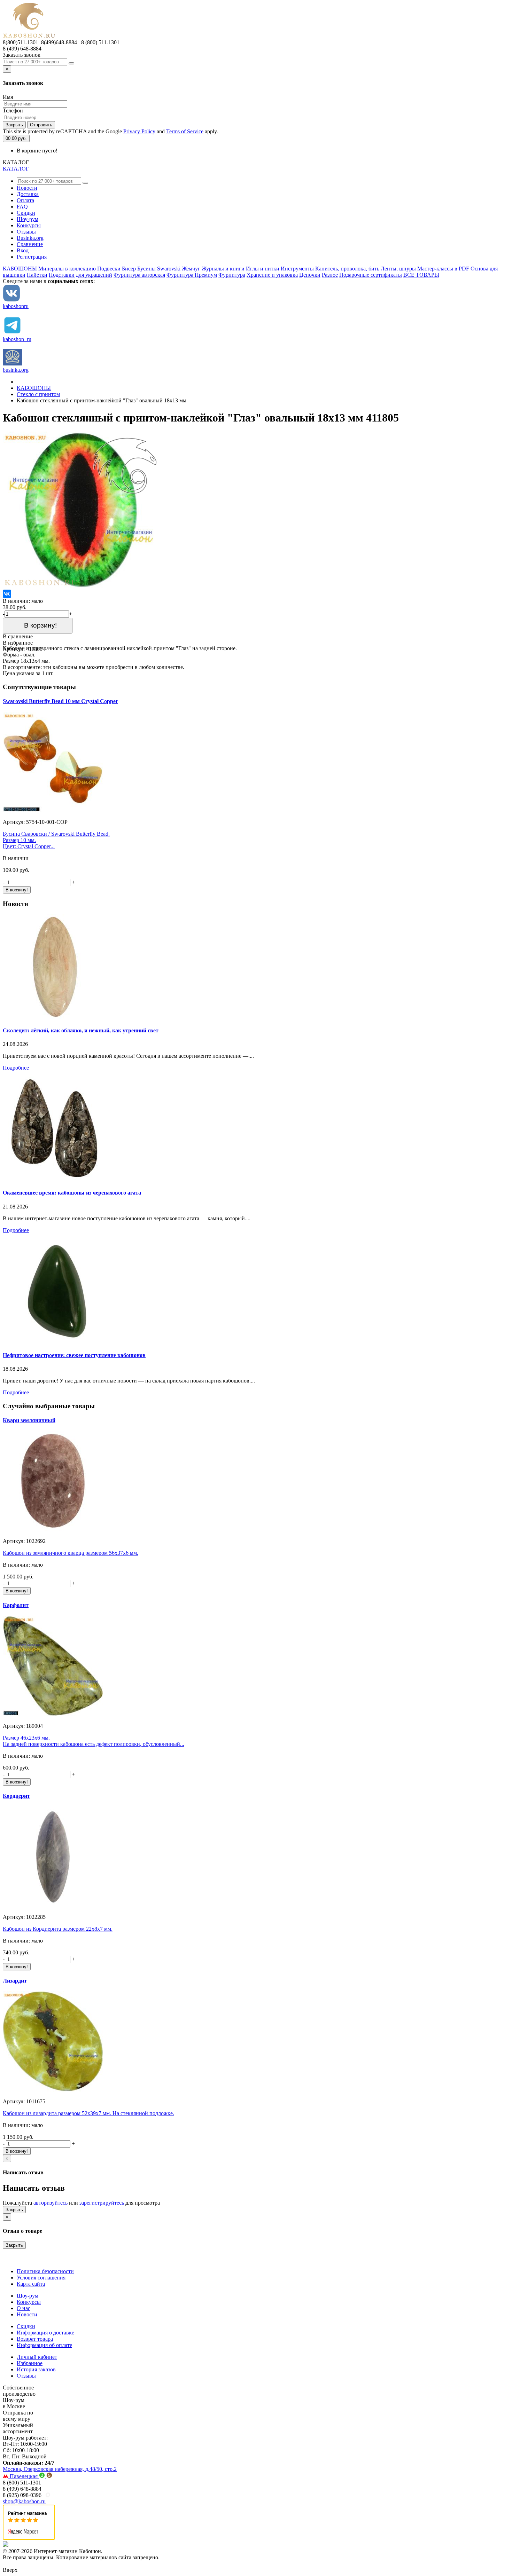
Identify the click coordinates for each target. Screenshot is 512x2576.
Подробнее (16, 1068)
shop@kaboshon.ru (24, 2501)
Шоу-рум (28, 219)
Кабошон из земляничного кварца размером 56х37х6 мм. (71, 1553)
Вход (23, 250)
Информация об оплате (44, 2345)
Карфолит (16, 1605)
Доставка (28, 194)
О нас (24, 2308)
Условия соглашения (41, 2278)
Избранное (30, 2363)
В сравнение (18, 636)
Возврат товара (35, 2339)
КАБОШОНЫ (20, 269)
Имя (8, 97)
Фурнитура (232, 275)
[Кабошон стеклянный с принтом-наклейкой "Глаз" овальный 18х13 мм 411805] (81, 586)
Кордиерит (16, 1796)
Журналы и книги (223, 269)
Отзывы (26, 232)
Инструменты (297, 269)
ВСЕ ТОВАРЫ (421, 275)
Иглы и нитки (263, 269)
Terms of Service (185, 131)
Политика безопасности (45, 2271)
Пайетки (37, 275)
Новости (27, 188)
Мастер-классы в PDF (443, 269)
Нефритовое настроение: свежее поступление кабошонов (74, 1355)
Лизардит (15, 1981)
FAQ (22, 207)
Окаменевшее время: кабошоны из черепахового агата (72, 1193)
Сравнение (30, 244)
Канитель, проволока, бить (347, 269)
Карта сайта (31, 2284)
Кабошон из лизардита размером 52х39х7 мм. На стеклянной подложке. (88, 2113)
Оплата (25, 200)
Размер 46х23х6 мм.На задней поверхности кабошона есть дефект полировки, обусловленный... (94, 1741)
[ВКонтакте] (7, 594)
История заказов (36, 2369)
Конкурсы (29, 225)
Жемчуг (191, 269)
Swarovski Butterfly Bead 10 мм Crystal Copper (60, 701)
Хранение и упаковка (272, 275)
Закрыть (14, 125)
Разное (330, 275)
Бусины (146, 269)
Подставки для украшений (80, 275)
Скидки (26, 213)
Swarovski (169, 269)
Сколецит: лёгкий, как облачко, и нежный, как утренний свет (81, 1030)
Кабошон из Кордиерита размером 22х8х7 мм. (58, 1929)
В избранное (18, 643)
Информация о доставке (45, 2333)
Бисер (129, 269)
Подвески (109, 269)
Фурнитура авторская (139, 275)
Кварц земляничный (29, 1420)
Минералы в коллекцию (67, 269)
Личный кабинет (37, 2357)
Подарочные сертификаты (371, 275)
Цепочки (310, 275)
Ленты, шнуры (398, 269)
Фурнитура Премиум (192, 275)
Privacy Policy (139, 131)
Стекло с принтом (38, 394)
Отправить (41, 125)
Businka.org (30, 238)
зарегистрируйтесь (102, 2203)
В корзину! (38, 625)
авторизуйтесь (51, 2203)
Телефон (13, 111)
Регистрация (32, 257)
